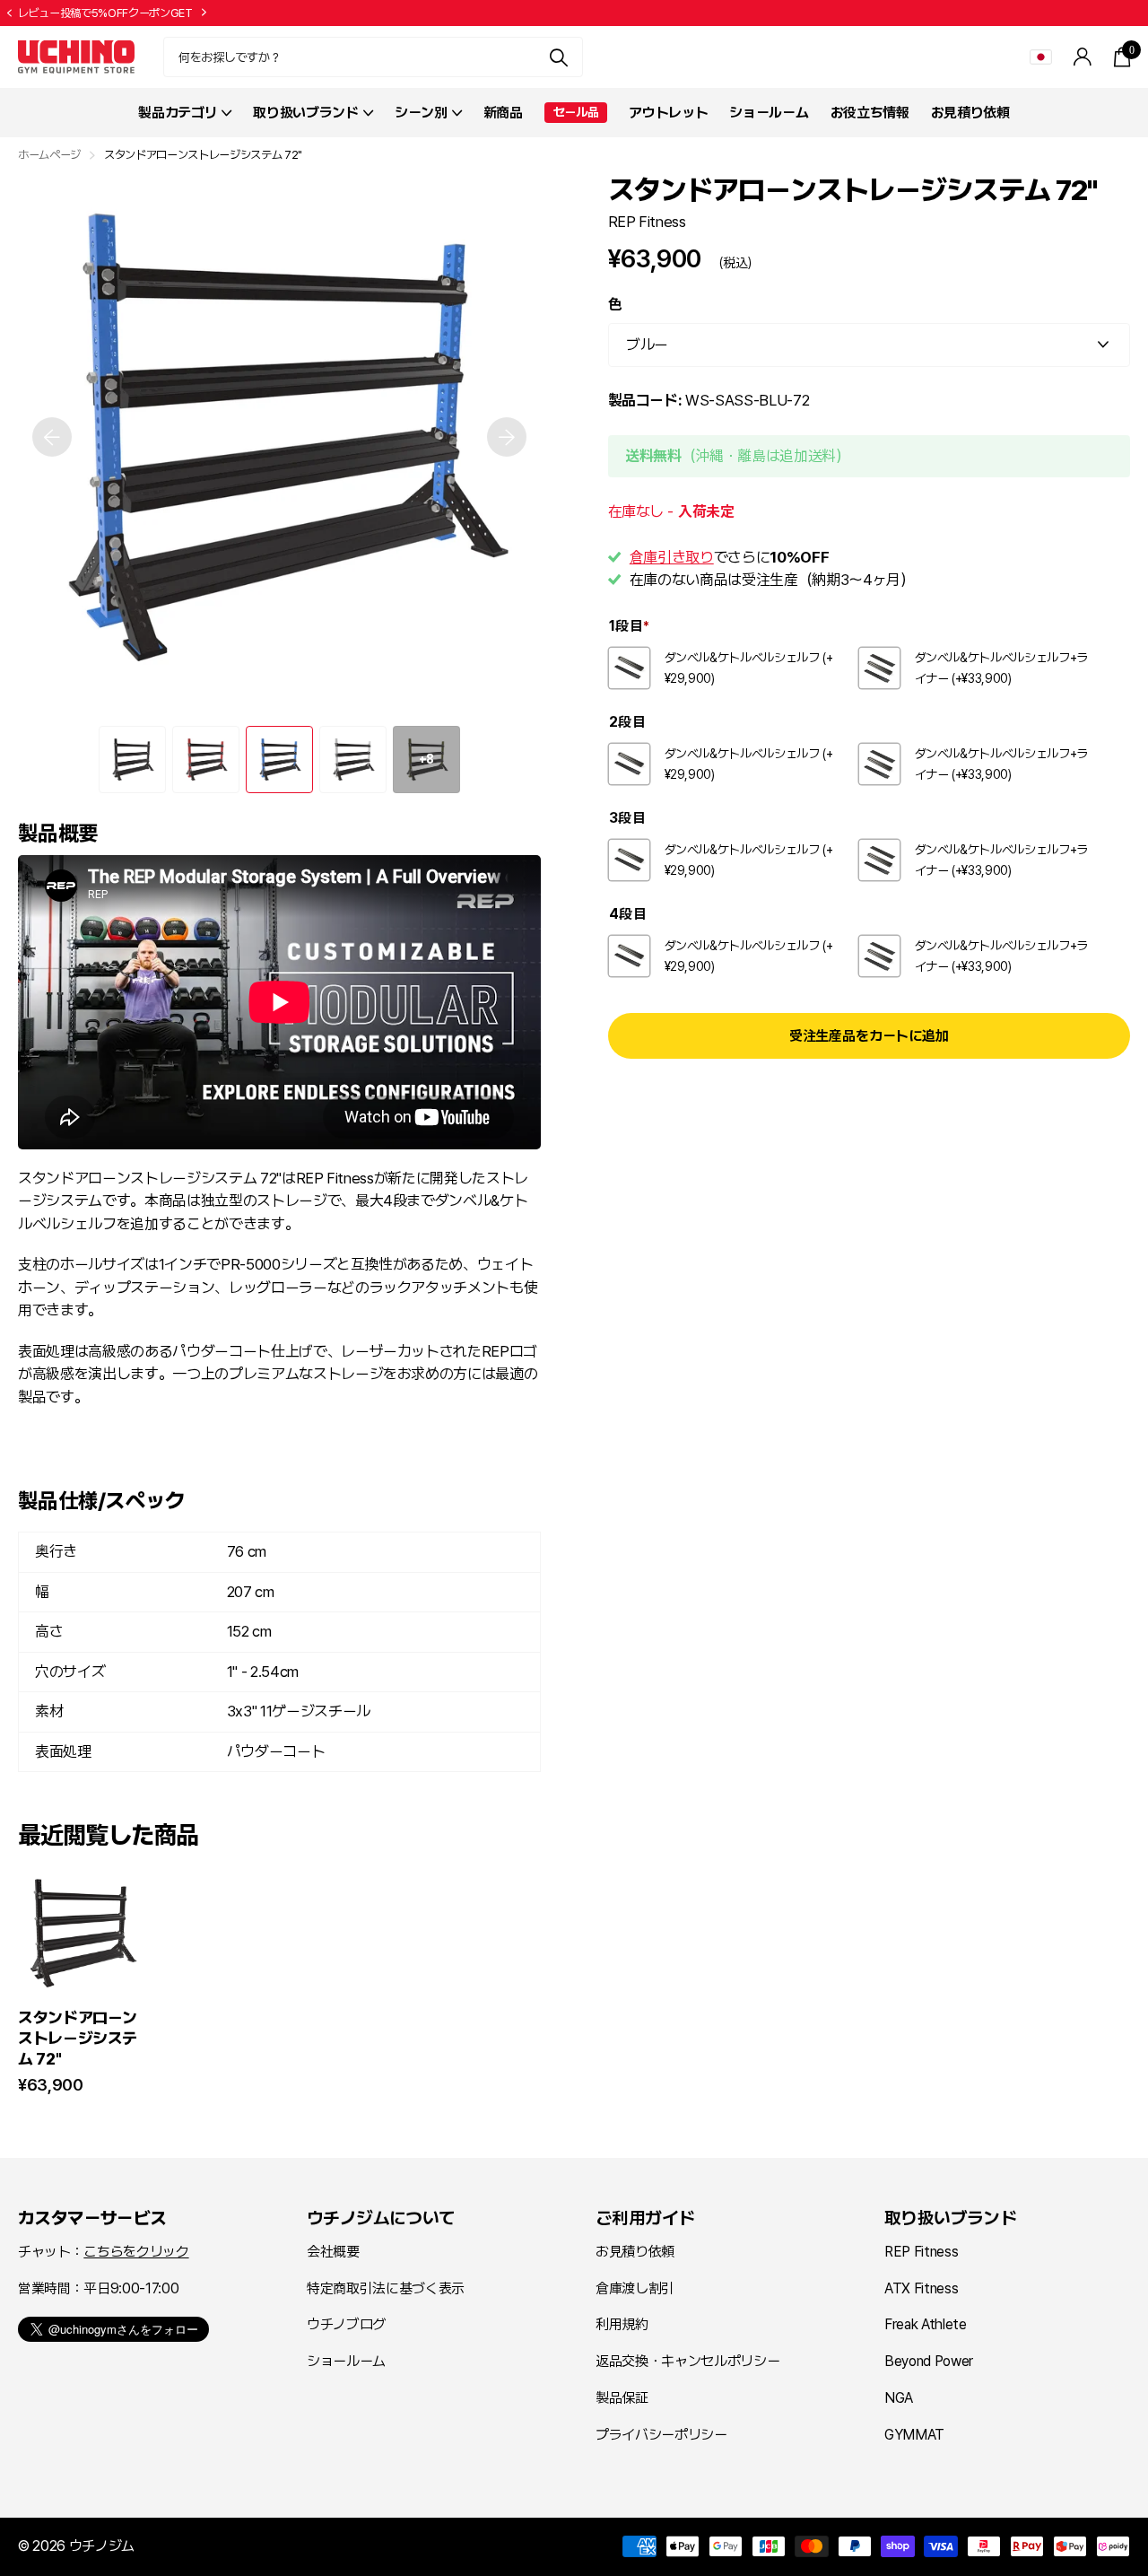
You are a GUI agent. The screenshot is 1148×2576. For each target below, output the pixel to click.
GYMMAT (914, 2435)
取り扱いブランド (950, 2218)
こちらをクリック (136, 2252)
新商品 (503, 113)
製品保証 (622, 2398)
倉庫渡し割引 (635, 2288)
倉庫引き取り (672, 556)
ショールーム (769, 113)
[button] (9, 13)
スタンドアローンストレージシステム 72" (78, 2038)
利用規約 (622, 2324)
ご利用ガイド (645, 2218)
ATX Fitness (921, 2288)
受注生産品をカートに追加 (869, 1036)
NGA (899, 2398)
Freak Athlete (926, 2324)
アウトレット (668, 113)
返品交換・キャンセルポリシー (687, 2361)
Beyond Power (929, 2361)
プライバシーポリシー (661, 2435)
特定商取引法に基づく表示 (386, 2288)
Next (291, 13)
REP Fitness (647, 221)
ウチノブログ (346, 2324)
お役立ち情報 (870, 113)
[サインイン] (1083, 57)
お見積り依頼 (970, 113)
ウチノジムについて (381, 2218)
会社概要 (333, 2252)
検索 (558, 57)
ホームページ (49, 155)
